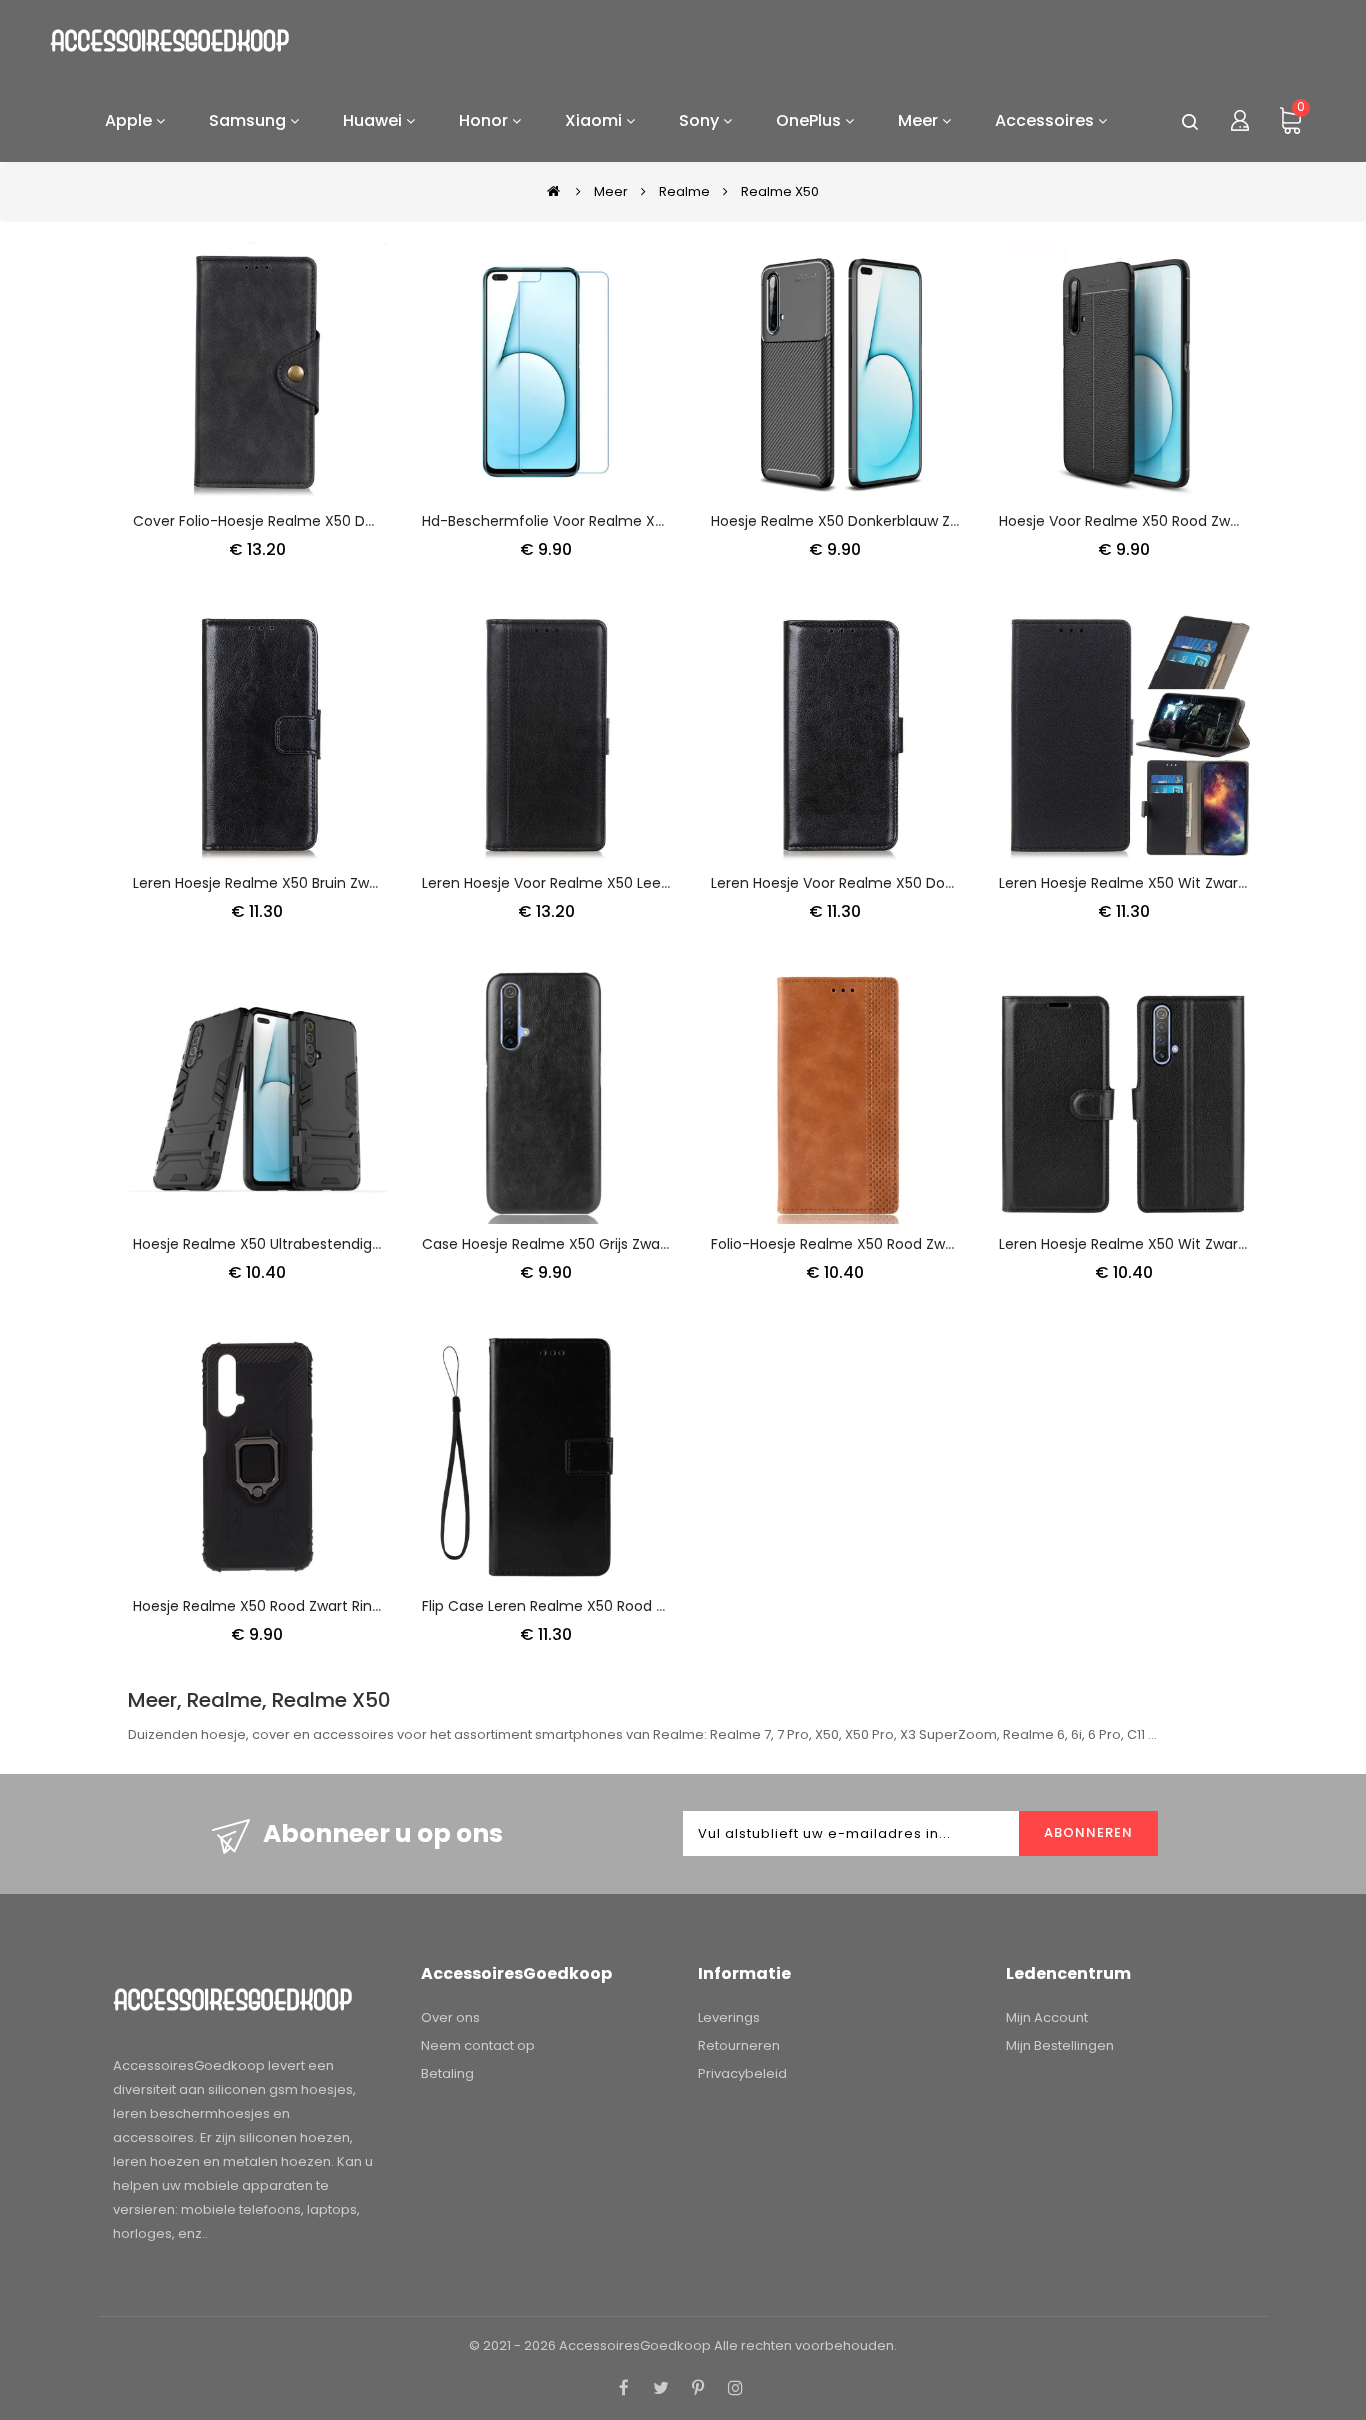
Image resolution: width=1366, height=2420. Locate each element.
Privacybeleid (742, 2073)
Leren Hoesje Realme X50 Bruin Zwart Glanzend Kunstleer (330, 883)
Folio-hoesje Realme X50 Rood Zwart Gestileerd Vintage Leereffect (943, 1244)
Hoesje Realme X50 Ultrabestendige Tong (277, 1244)
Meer (611, 191)
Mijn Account (1047, 2017)
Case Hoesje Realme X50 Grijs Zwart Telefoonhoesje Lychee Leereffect (669, 1244)
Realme (684, 191)
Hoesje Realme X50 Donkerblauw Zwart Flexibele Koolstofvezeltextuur (951, 521)
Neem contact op (478, 2045)
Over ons (450, 2017)
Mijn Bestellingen (1060, 2045)
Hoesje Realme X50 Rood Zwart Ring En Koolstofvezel (315, 1606)
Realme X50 (780, 191)
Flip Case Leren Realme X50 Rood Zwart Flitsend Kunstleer (621, 1606)
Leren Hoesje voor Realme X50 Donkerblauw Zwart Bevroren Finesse (945, 883)
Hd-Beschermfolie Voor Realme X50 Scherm (576, 521)
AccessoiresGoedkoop (635, 2345)
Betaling (447, 2073)
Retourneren (739, 2045)
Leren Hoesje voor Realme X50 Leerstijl (555, 883)
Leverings (729, 2017)
